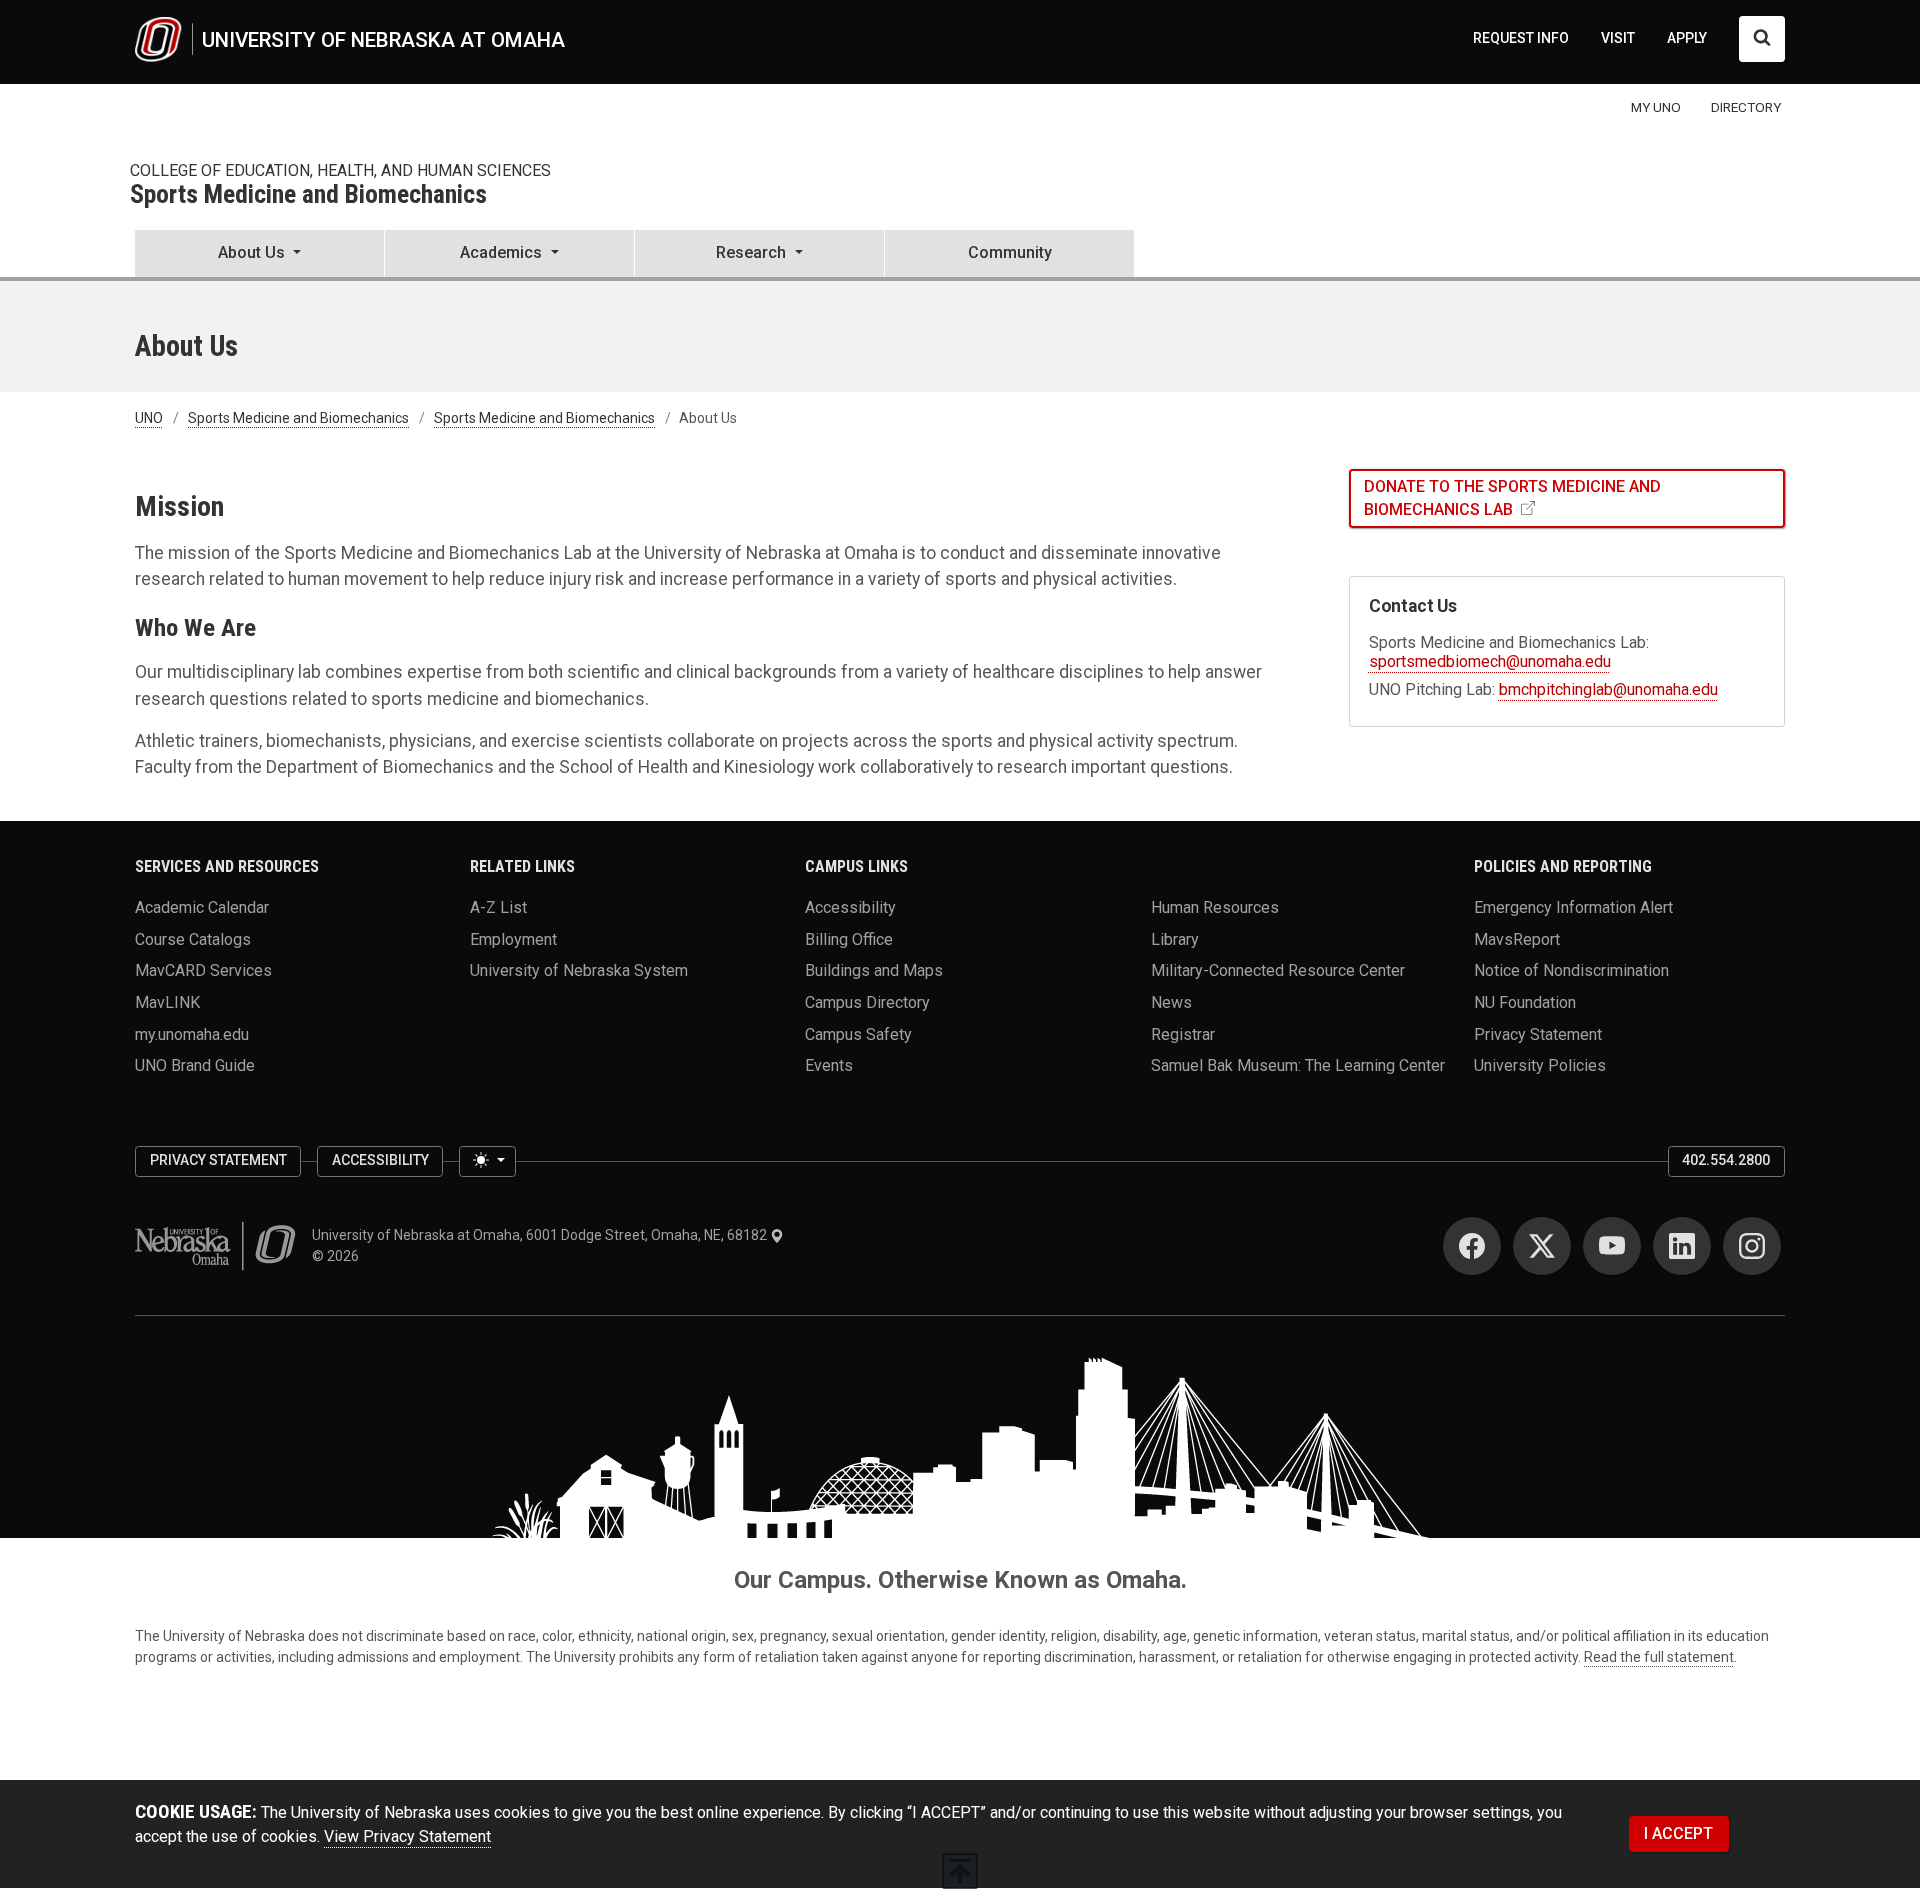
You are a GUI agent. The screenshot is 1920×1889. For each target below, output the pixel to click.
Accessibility (850, 906)
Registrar (1183, 1033)
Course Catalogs (193, 938)
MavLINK (167, 1001)
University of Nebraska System (579, 970)
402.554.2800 (1726, 1160)
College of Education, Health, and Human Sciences (340, 170)
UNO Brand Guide (195, 1065)
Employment (513, 938)
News (1171, 1001)
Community (1010, 252)
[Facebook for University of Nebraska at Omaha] (1472, 1246)
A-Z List (498, 906)
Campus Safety (858, 1033)
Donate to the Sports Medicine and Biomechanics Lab (1512, 497)
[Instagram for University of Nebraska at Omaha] (1752, 1246)
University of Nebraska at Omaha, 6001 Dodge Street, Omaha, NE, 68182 (541, 1235)
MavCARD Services (203, 970)
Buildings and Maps (874, 970)
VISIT (1618, 38)
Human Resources (1215, 906)
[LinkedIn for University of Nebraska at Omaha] (1682, 1246)
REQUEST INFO (1521, 38)
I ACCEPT (1678, 1833)
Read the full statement (1659, 1657)
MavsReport (1517, 938)
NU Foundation (1525, 1001)
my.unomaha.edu (192, 1033)
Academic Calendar (202, 906)
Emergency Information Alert (1573, 906)
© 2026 (338, 1256)
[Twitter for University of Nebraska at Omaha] (1542, 1246)
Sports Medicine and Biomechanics (308, 195)
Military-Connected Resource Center (1278, 970)
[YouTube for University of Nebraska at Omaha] (1612, 1246)
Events (829, 1065)
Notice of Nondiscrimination (1571, 970)
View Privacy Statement (407, 1836)
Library (1175, 938)
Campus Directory (867, 1001)
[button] (259, 255)
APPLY (1687, 38)
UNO (149, 418)
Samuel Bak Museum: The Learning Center (1298, 1065)
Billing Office (849, 938)
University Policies (1540, 1065)
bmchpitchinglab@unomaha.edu (1608, 689)
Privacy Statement (1538, 1033)
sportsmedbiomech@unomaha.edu (1490, 661)
